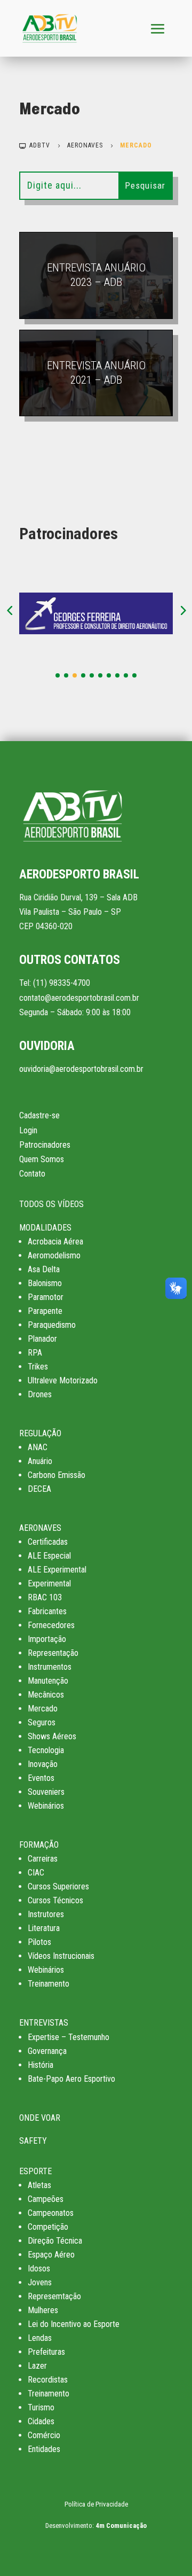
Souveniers (46, 1792)
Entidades (44, 2449)
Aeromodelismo (54, 1255)
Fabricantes (47, 1611)
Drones (40, 1394)
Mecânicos (46, 1695)
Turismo (41, 2407)
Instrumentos (50, 1667)
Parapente (45, 1311)
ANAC (38, 1447)
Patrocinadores (45, 1145)
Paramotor (46, 1297)
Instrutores (46, 1914)
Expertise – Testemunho (69, 2037)
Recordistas (48, 2380)
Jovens (40, 2282)
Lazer (37, 2366)
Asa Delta (44, 1269)
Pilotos (39, 1942)
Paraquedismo (52, 1325)
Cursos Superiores (58, 1886)
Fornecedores (51, 1625)
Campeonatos (51, 2213)
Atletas (39, 2185)
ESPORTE (35, 2171)
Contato (32, 1174)
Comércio (44, 2435)
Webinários (46, 1806)
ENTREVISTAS (44, 2023)
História (41, 2065)
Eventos (41, 1778)
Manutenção (48, 1681)
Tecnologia (46, 1750)
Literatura (44, 1928)
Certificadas (48, 1542)
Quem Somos (42, 1159)
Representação (53, 1653)
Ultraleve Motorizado (63, 1380)
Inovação (43, 1764)
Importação (47, 1639)
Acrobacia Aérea (55, 1242)
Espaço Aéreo (51, 2255)
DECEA (39, 1489)
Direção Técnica (55, 2241)
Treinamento (49, 1984)
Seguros (42, 1722)
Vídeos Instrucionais (61, 1956)
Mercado (43, 1709)
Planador (42, 1339)
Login (28, 1130)
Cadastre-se (39, 1115)
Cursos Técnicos (55, 1900)
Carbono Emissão (57, 1475)
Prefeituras (46, 2352)
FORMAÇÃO (39, 1845)
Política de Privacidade (96, 2504)
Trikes (38, 1367)
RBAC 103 (45, 1597)
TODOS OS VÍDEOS (51, 1204)
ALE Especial (49, 1556)
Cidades (41, 2421)
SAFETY (33, 2141)
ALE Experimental (57, 1570)
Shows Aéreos (52, 1736)
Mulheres (43, 2310)
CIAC (36, 1873)
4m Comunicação (121, 2526)
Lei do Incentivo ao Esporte (74, 2324)
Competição (48, 2227)
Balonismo (45, 1283)
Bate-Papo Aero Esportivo (71, 2079)
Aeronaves (85, 145)
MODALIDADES (45, 1228)
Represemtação (54, 2296)
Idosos (39, 2268)
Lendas (40, 2338)
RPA (35, 1353)
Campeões (46, 2199)
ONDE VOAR (40, 2118)
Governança (47, 2051)
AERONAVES (40, 1528)
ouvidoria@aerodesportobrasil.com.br (81, 1069)
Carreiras (43, 1859)
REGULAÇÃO (40, 1433)
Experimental (49, 1583)
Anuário (40, 1461)
